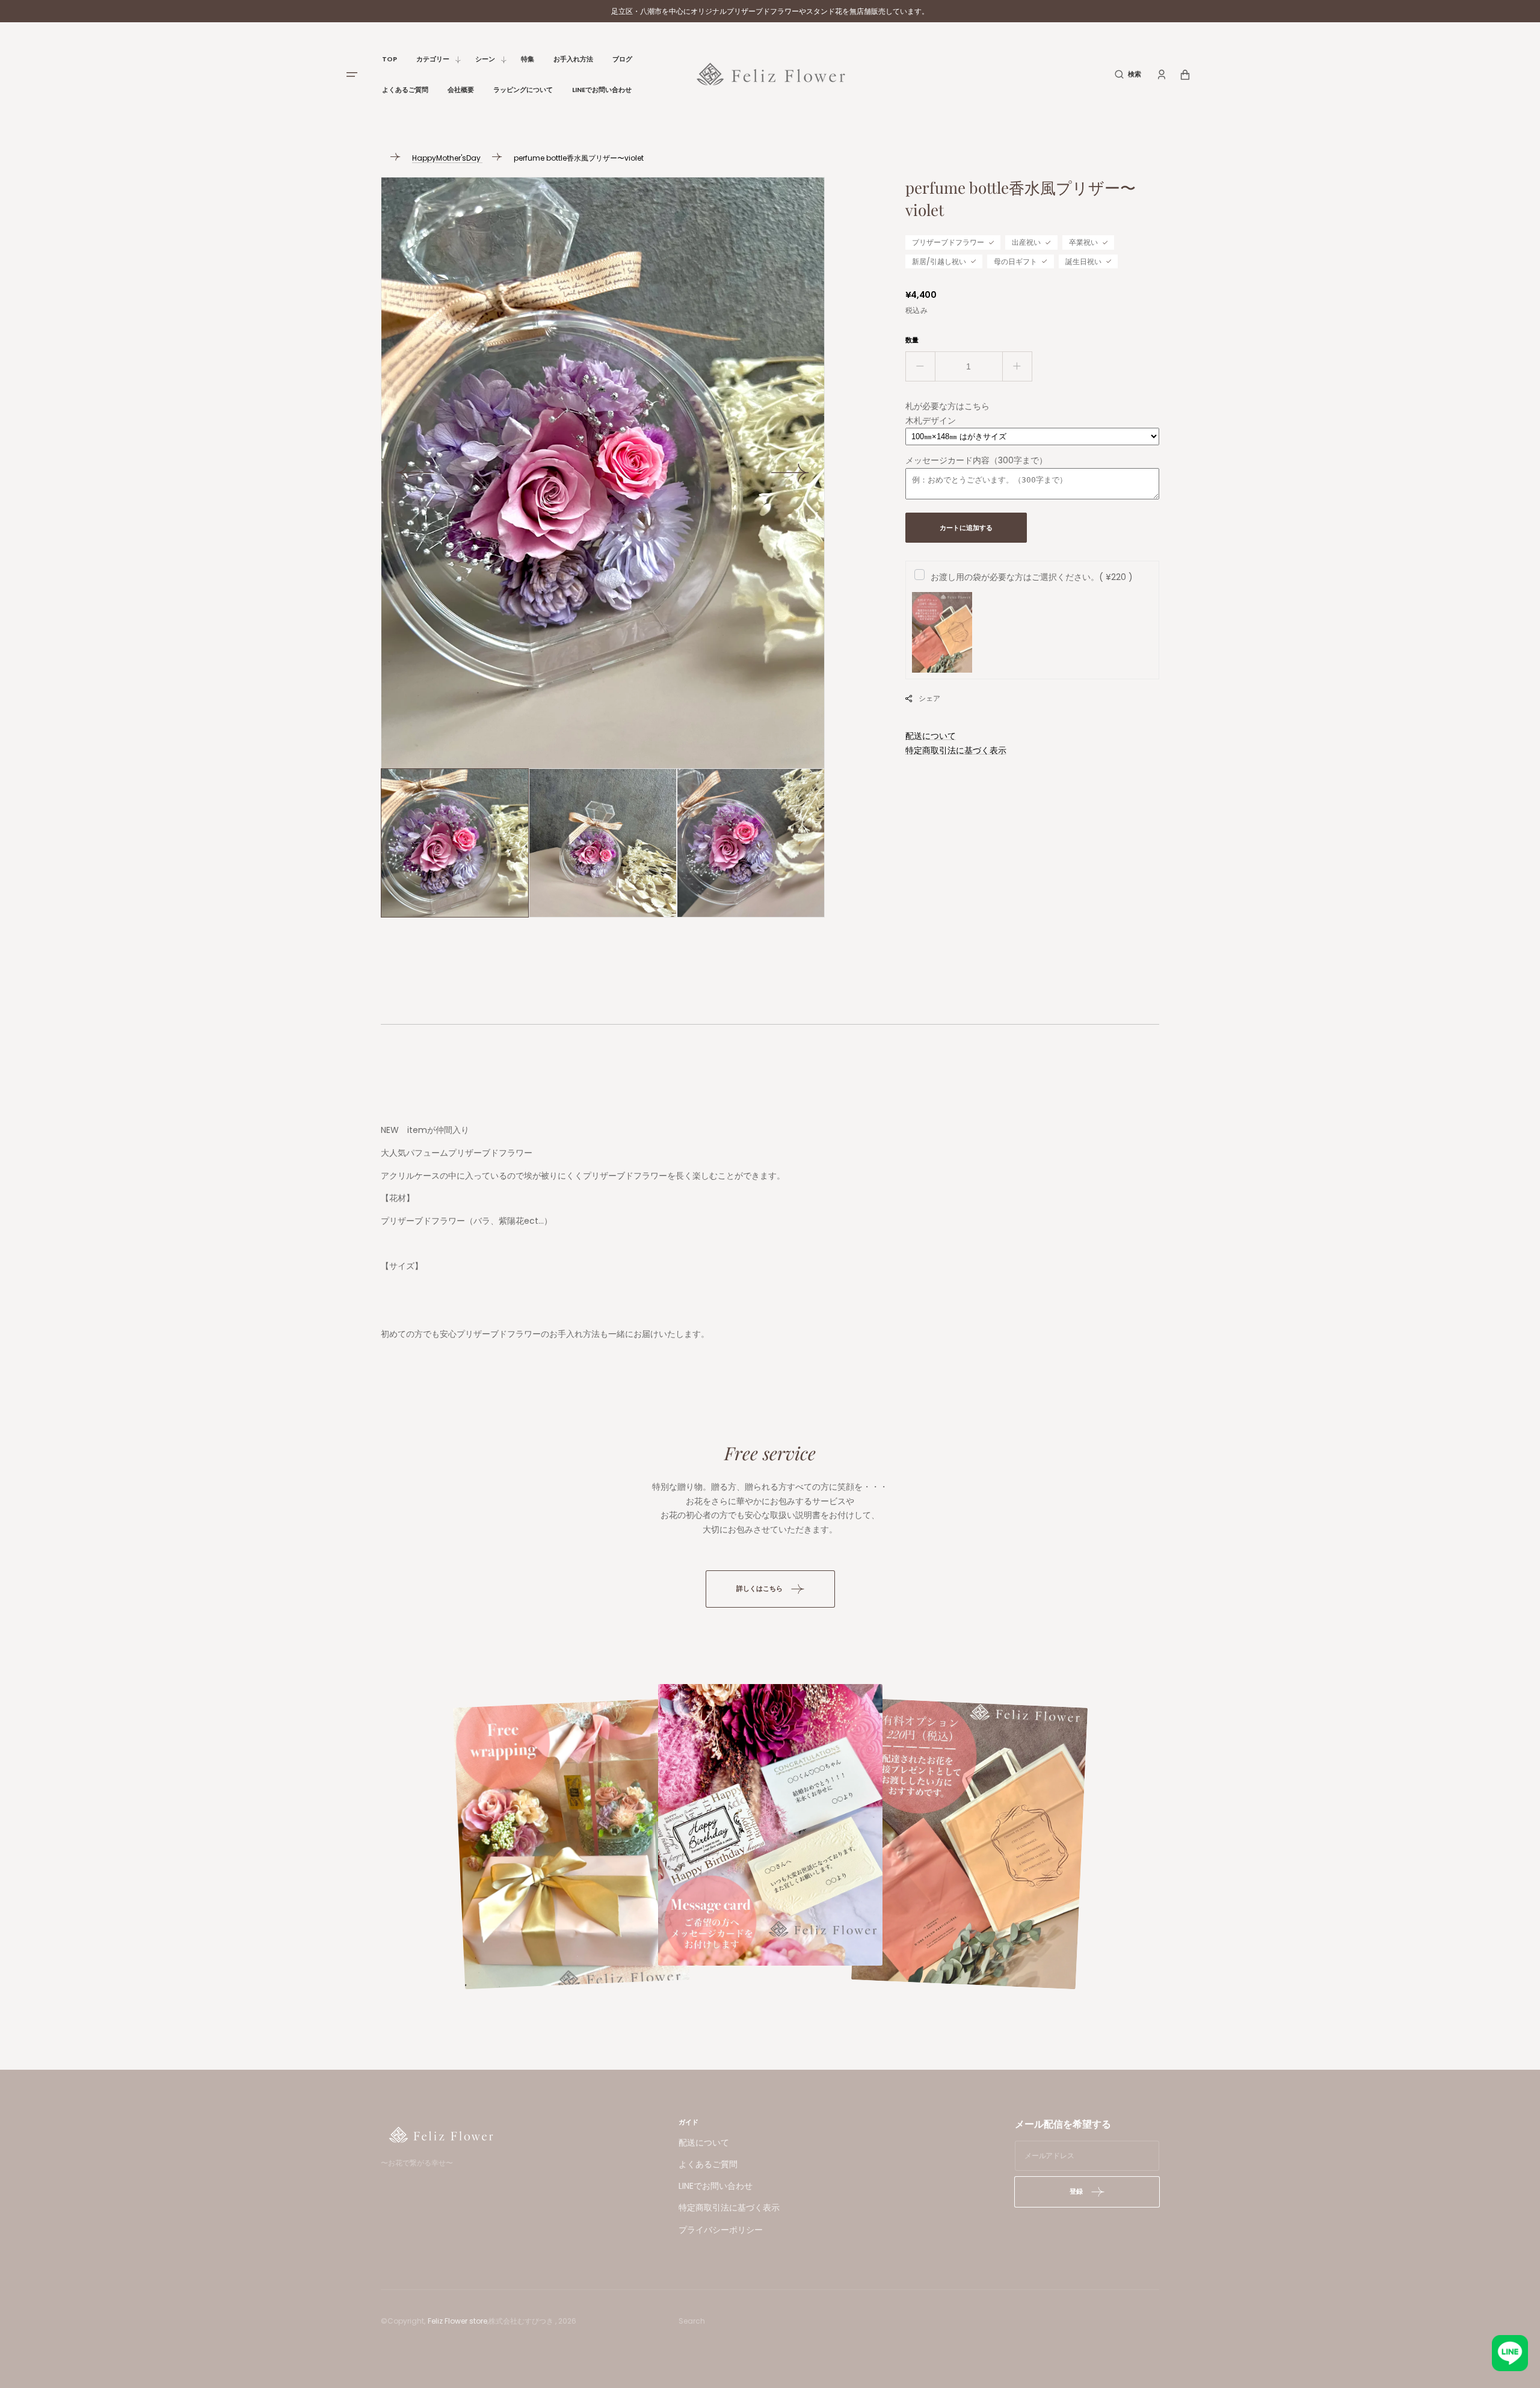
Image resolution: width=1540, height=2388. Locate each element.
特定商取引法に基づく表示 (956, 750)
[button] (1128, 74)
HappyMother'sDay (447, 158)
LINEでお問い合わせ (716, 2186)
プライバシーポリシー (721, 2230)
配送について (931, 736)
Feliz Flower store (457, 2321)
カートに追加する (966, 528)
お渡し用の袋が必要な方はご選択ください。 (1032, 577)
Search (692, 2321)
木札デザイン (931, 421)
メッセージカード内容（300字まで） (976, 460)
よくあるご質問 (708, 2164)
